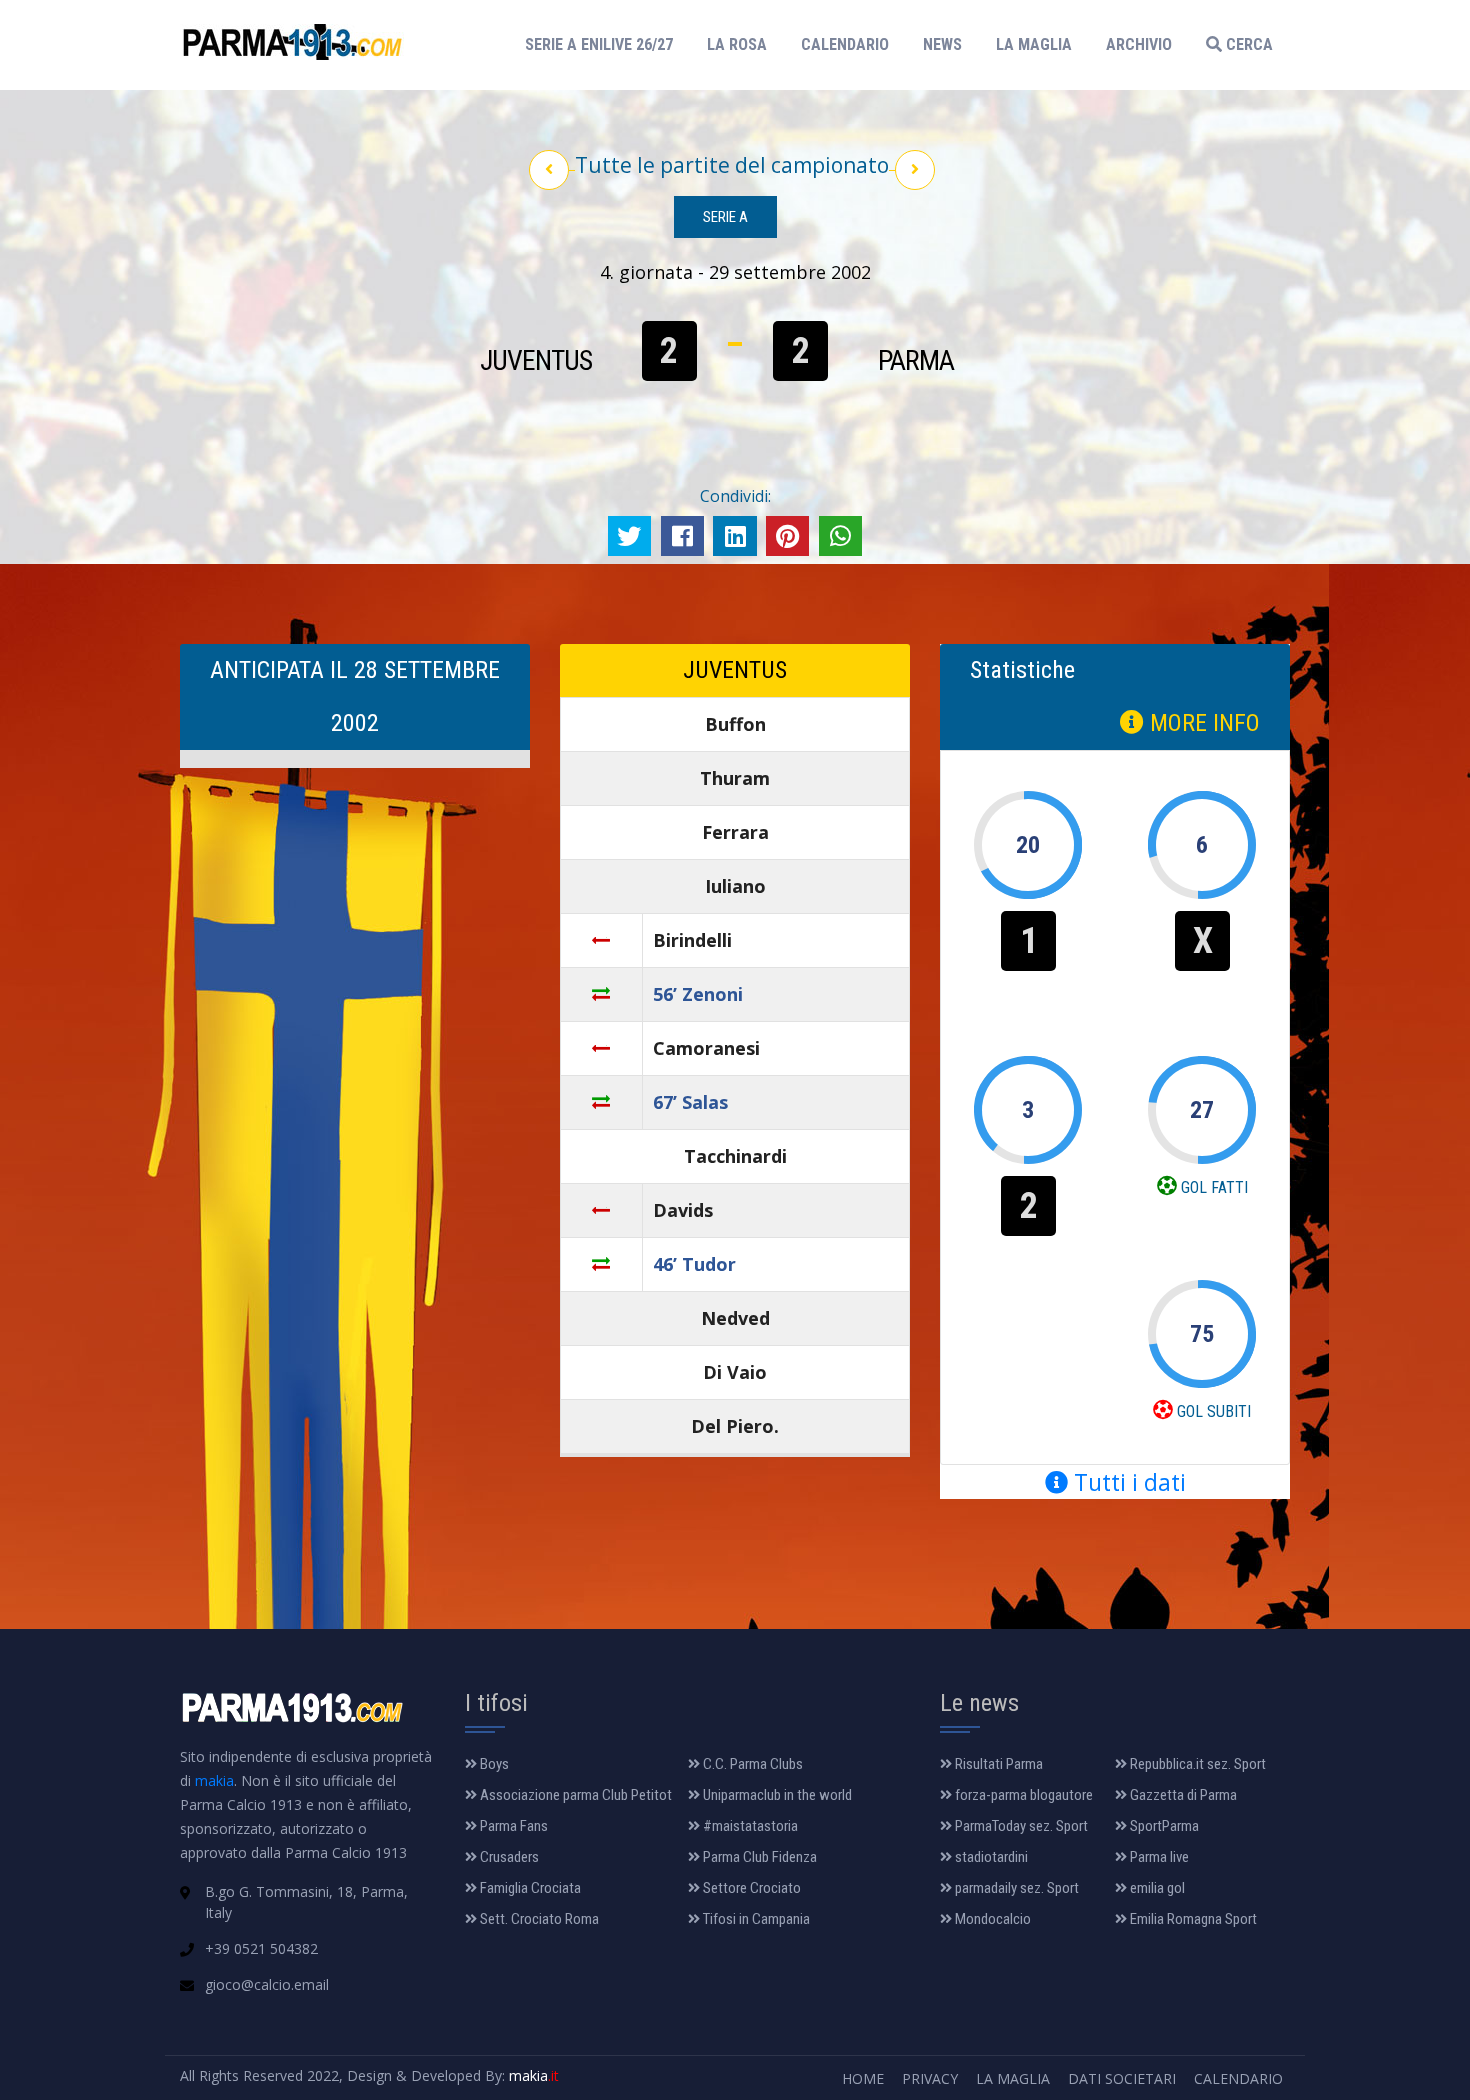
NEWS (942, 44)
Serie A (725, 217)
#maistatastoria (749, 1826)
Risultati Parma (997, 1764)
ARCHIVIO (1139, 44)
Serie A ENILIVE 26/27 (605, 44)
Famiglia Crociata (529, 1888)
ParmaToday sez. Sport (1020, 1826)
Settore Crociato (750, 1888)
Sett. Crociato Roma (538, 1919)
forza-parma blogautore (1022, 1795)
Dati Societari (1122, 2078)
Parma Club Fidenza (758, 1857)
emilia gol (1156, 1888)
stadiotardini (990, 1857)
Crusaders (508, 1857)
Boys (493, 1764)
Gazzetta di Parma (1182, 1795)
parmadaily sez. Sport (1015, 1888)
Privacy (930, 2078)
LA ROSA (737, 44)
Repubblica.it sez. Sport (1196, 1764)
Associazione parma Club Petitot (574, 1795)
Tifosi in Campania (755, 1919)
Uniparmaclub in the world (776, 1795)
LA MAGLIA (1034, 44)
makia (214, 1780)
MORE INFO (1202, 723)
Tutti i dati (1127, 1482)
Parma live (1158, 1857)
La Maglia (1013, 2078)
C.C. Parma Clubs (751, 1764)
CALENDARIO (845, 44)
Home (863, 2078)
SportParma (1163, 1826)
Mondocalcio (991, 1919)
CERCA (1247, 44)
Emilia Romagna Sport (1192, 1919)
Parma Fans (512, 1826)
